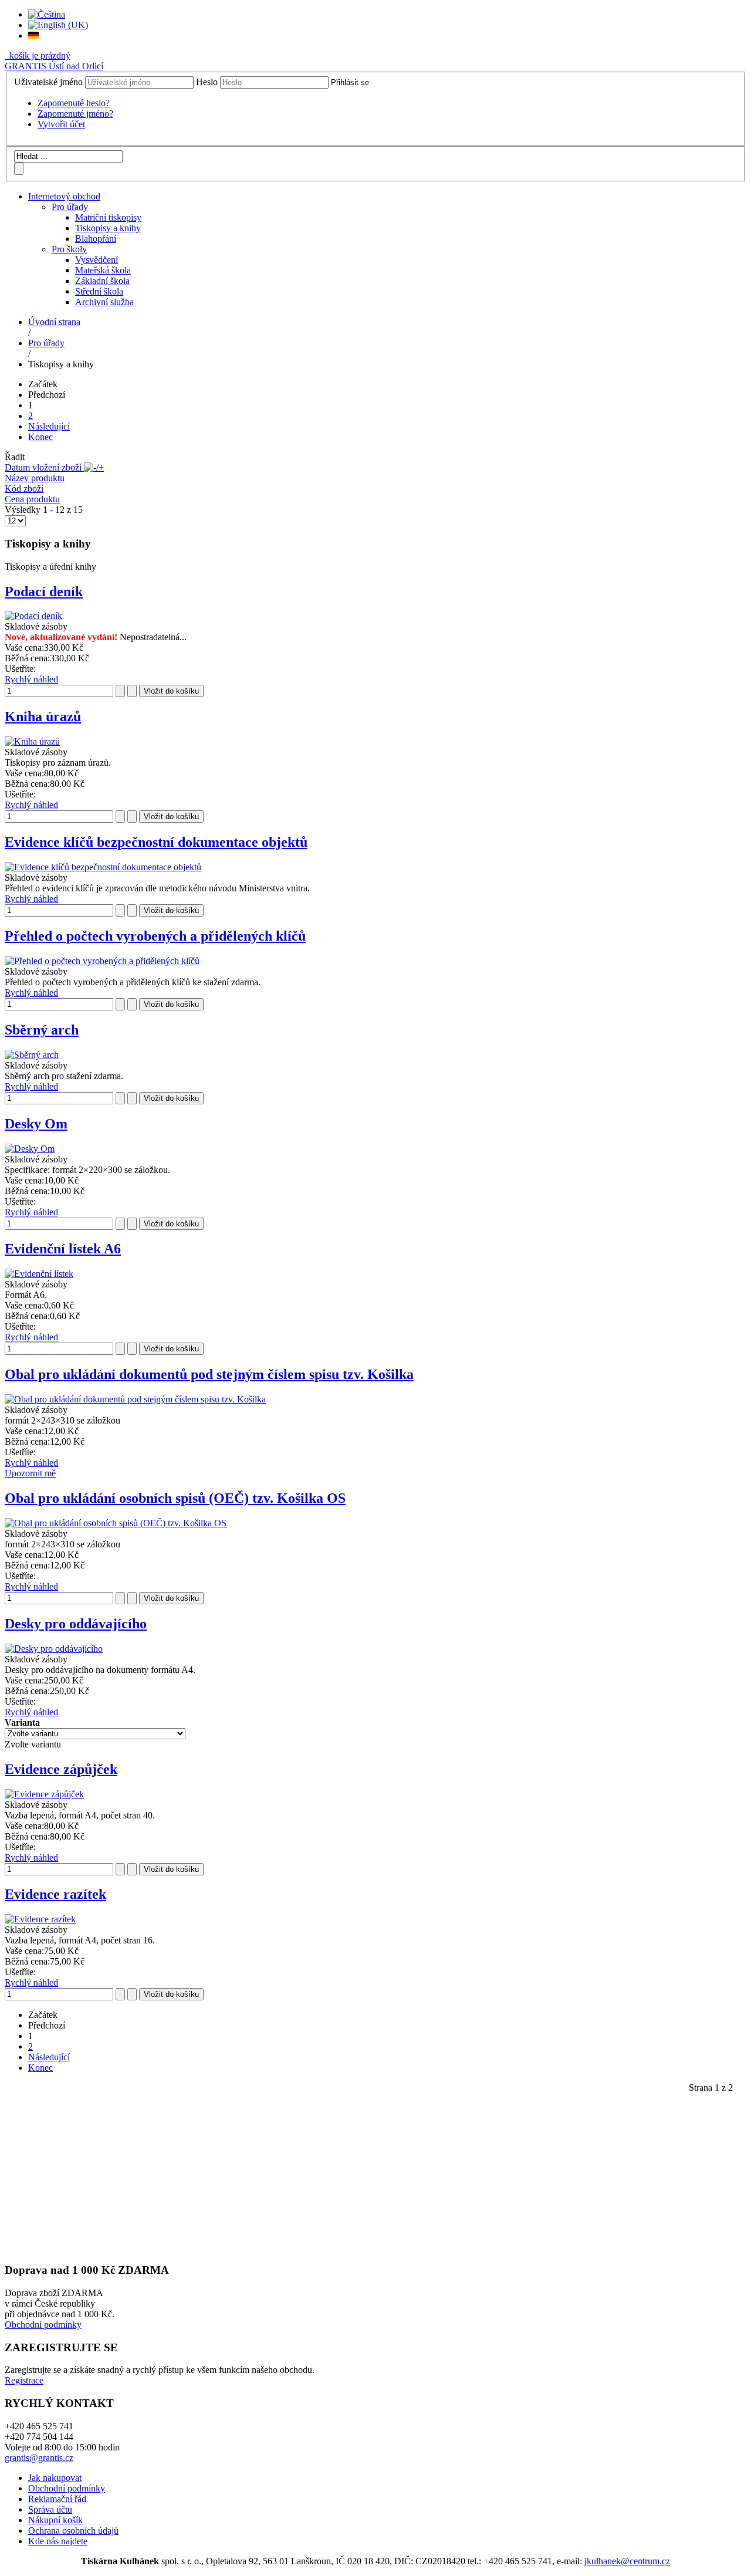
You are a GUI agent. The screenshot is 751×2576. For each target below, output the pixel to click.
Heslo (207, 82)
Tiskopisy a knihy (108, 228)
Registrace (24, 2380)
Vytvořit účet (61, 124)
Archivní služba (104, 302)
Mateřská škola (103, 270)
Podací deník (44, 591)
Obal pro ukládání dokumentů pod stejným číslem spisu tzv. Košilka (209, 1374)
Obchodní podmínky (43, 2325)
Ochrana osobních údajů (73, 2531)
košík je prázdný (39, 55)
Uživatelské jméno (48, 82)
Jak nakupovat (55, 2478)
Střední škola (99, 291)
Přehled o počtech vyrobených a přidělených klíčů (155, 936)
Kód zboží (24, 489)
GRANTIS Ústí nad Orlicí (54, 66)
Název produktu (35, 478)
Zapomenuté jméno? (75, 114)
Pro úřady (70, 207)
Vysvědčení (97, 260)
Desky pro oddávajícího (76, 1624)
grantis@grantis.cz (39, 2458)
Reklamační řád (57, 2499)
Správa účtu (50, 2509)
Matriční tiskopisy (108, 217)
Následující (49, 426)
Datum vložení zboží (44, 467)
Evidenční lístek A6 (63, 1249)
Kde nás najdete (58, 2541)
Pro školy (69, 249)
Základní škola (102, 281)
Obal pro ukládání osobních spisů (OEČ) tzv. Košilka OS (175, 1498)
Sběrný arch (42, 1030)
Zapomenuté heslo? (74, 103)
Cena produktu (32, 499)
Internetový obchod (64, 196)
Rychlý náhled (31, 679)
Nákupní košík (55, 2520)
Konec (40, 437)
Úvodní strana (54, 322)
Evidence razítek (55, 1894)
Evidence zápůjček (61, 1769)
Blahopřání (96, 239)
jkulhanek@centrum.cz (627, 2561)
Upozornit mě (30, 1473)
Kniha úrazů (43, 716)
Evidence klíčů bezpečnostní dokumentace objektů (156, 842)
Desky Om (36, 1124)
